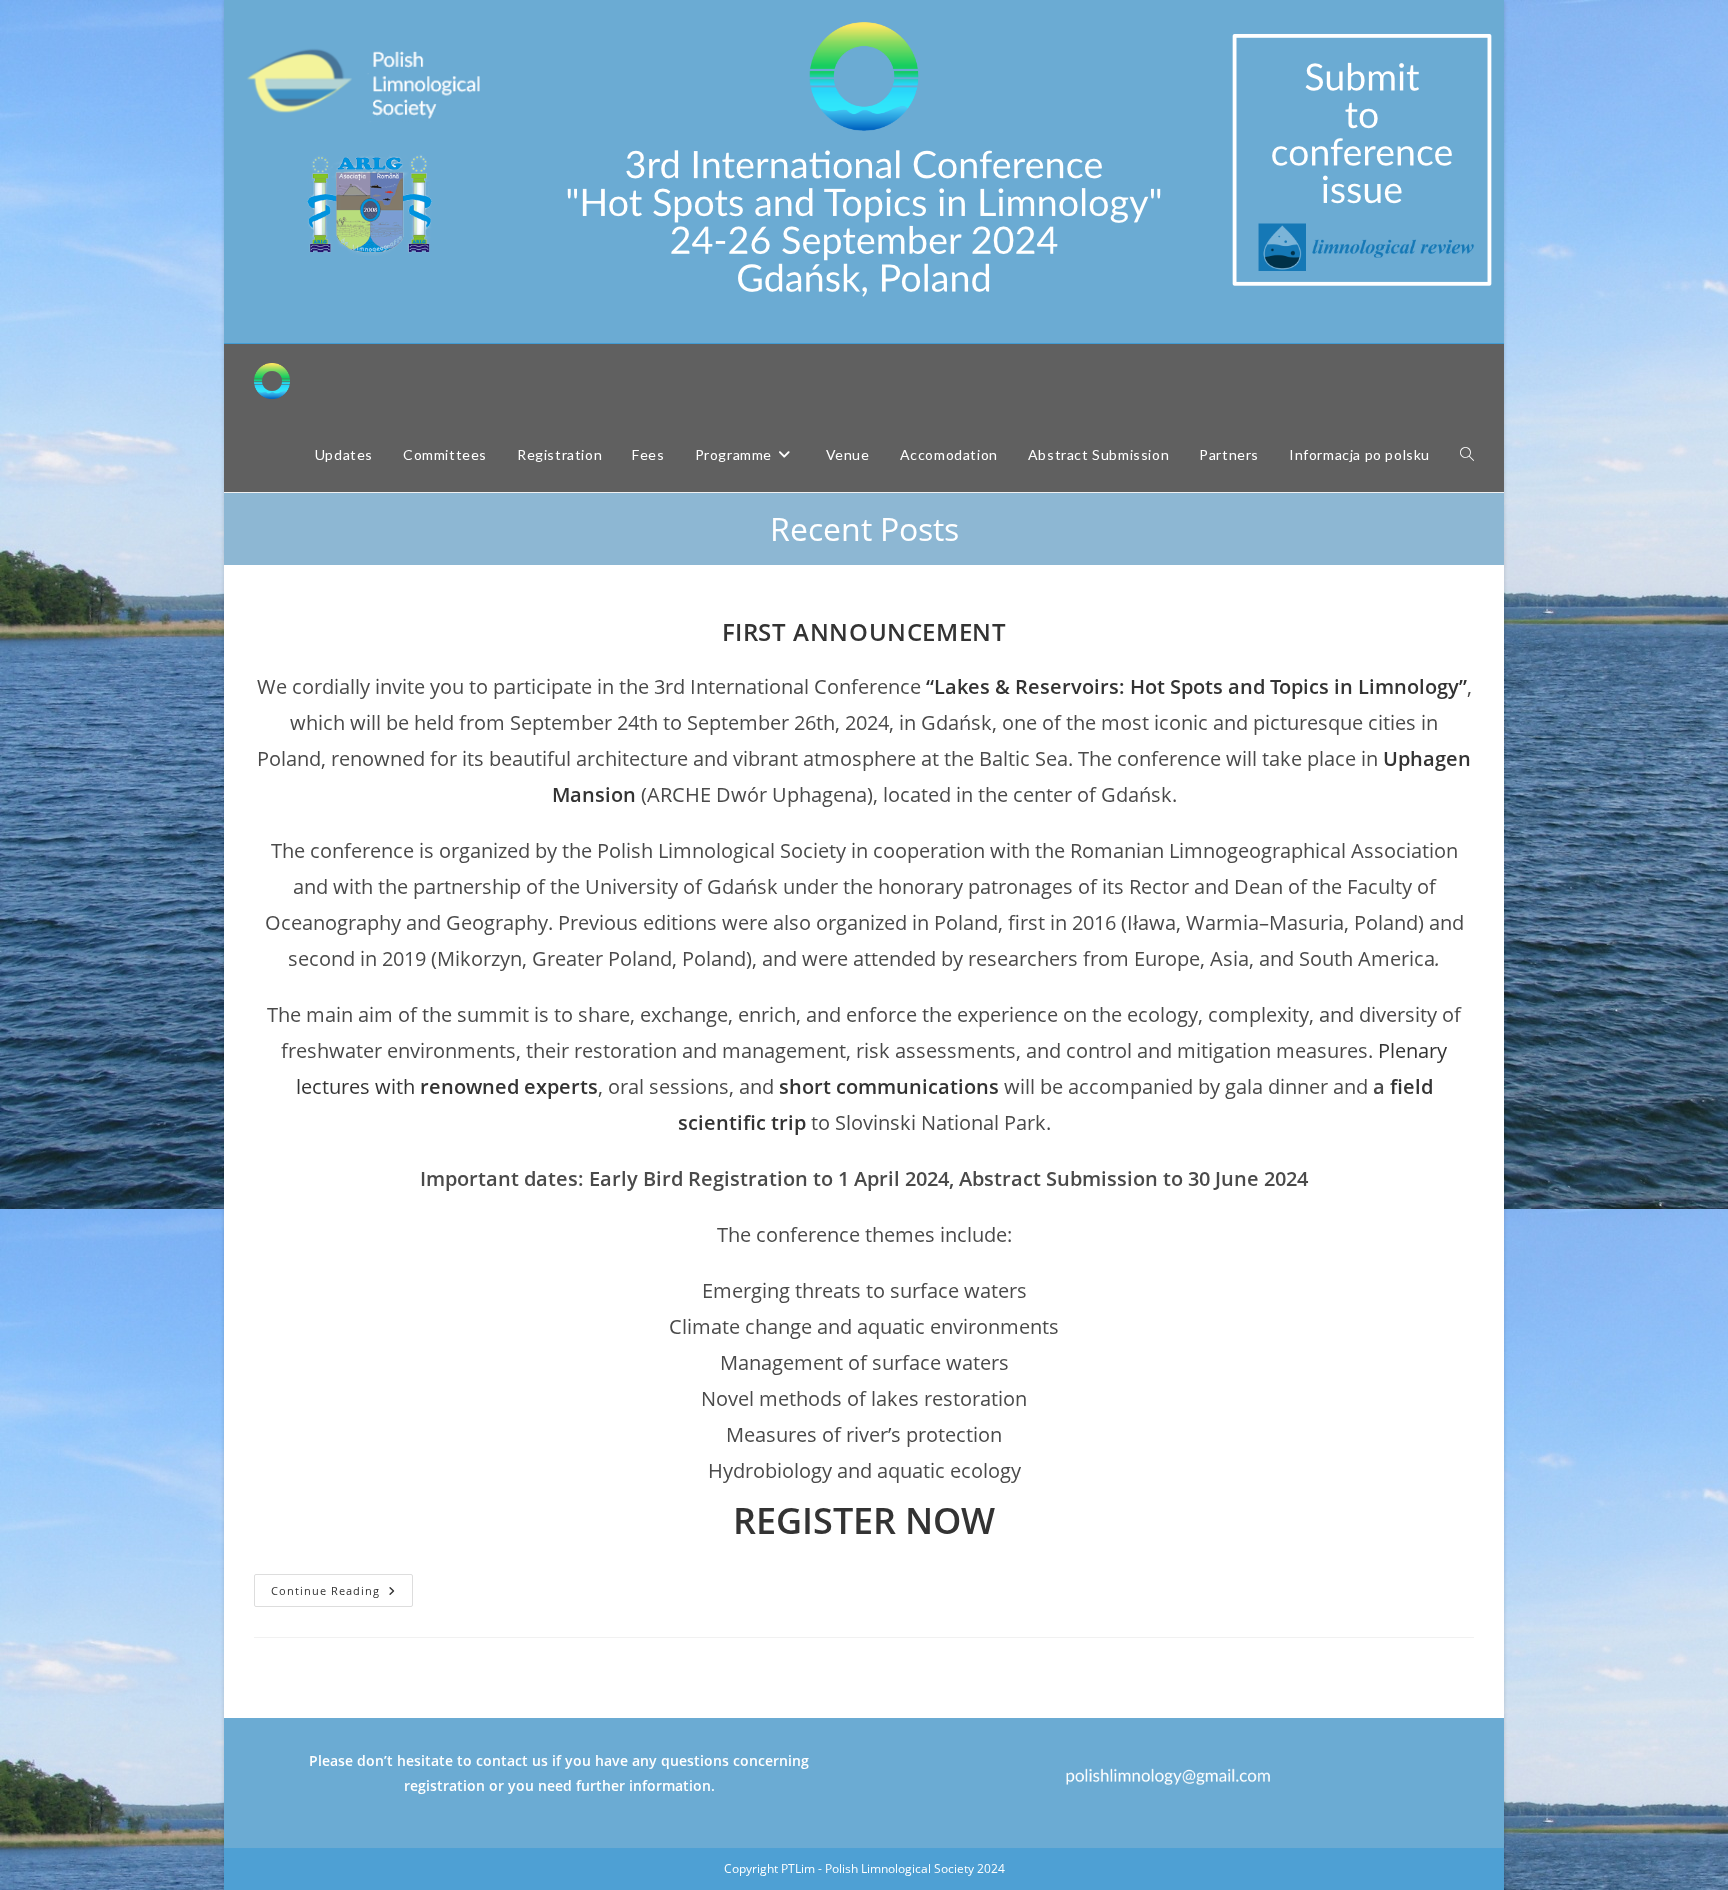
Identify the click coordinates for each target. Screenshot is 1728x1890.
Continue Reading (342, 1594)
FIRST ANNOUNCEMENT (864, 631)
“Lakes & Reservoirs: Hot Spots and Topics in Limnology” (1196, 686)
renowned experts (509, 1086)
